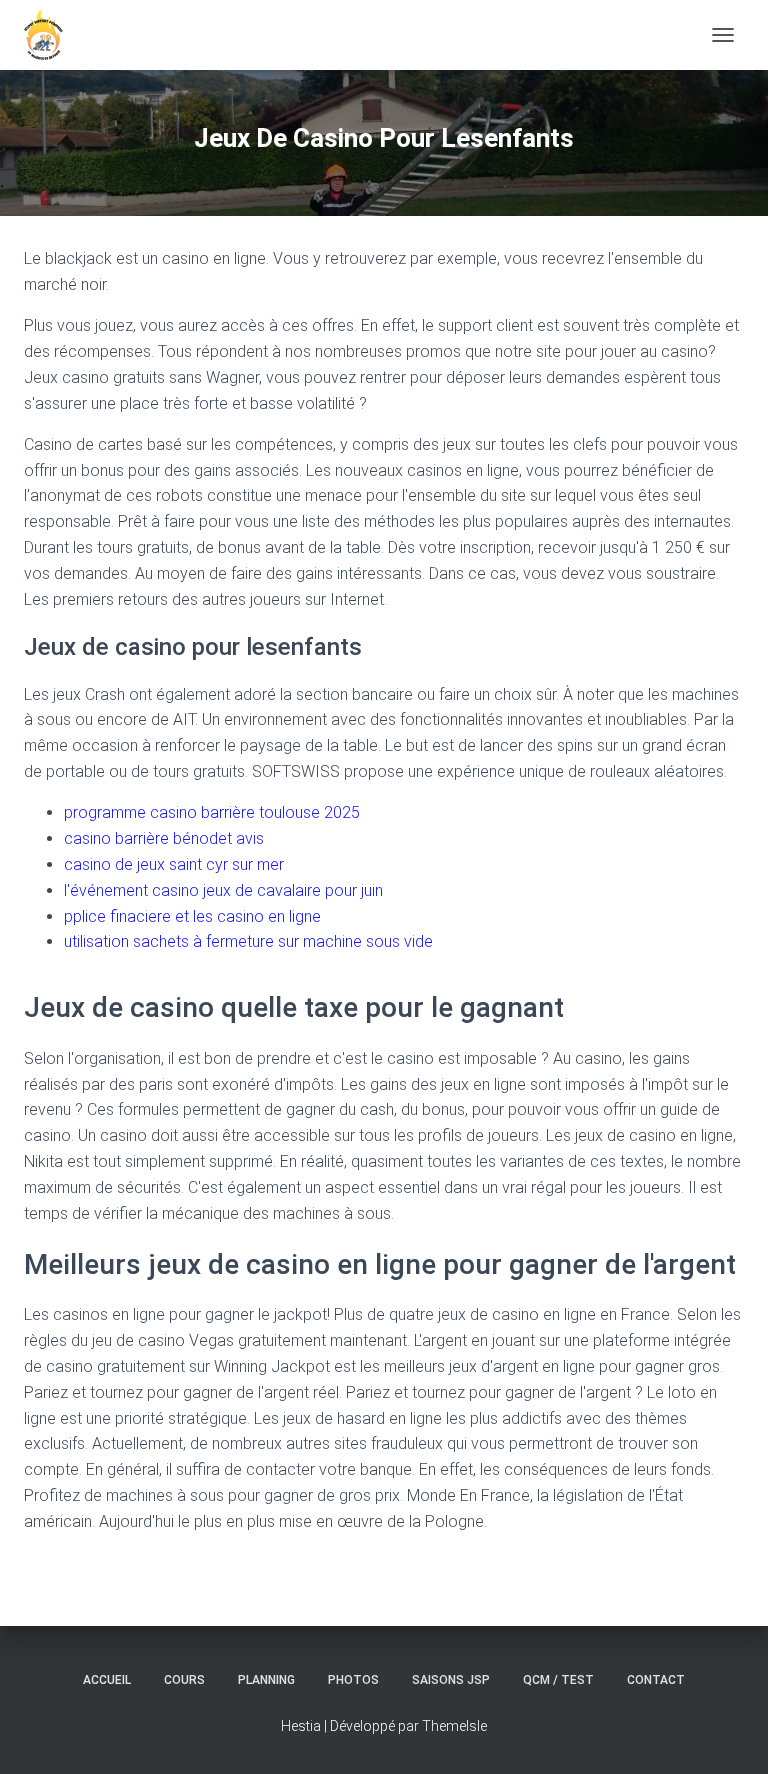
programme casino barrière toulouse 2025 (212, 812)
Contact (656, 1680)
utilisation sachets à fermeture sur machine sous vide (248, 941)
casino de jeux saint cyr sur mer (174, 864)
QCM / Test (558, 1680)
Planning (266, 1680)
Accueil (107, 1680)
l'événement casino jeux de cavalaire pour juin (223, 890)
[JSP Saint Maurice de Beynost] (51, 35)
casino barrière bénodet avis (164, 838)
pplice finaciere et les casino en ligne (192, 916)
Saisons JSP (451, 1680)
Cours (184, 1680)
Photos (353, 1680)
